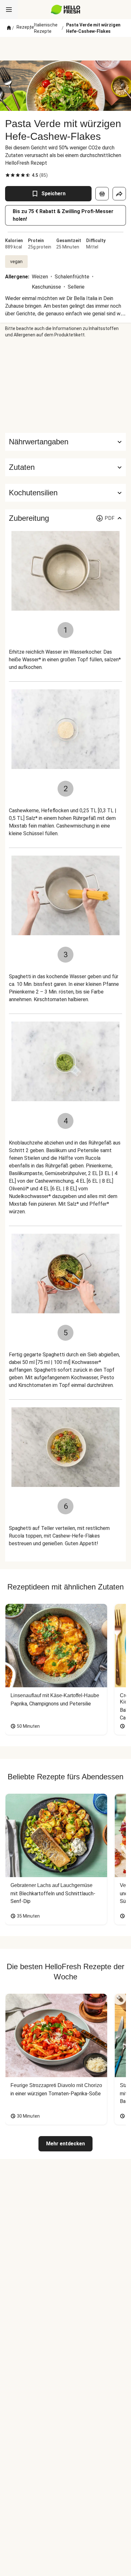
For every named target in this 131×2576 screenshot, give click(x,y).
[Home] (9, 28)
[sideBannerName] (65, 385)
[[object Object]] (102, 194)
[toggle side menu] (9, 10)
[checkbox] (8, 175)
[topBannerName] (65, 49)
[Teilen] (119, 194)
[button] (65, 467)
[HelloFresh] (66, 10)
